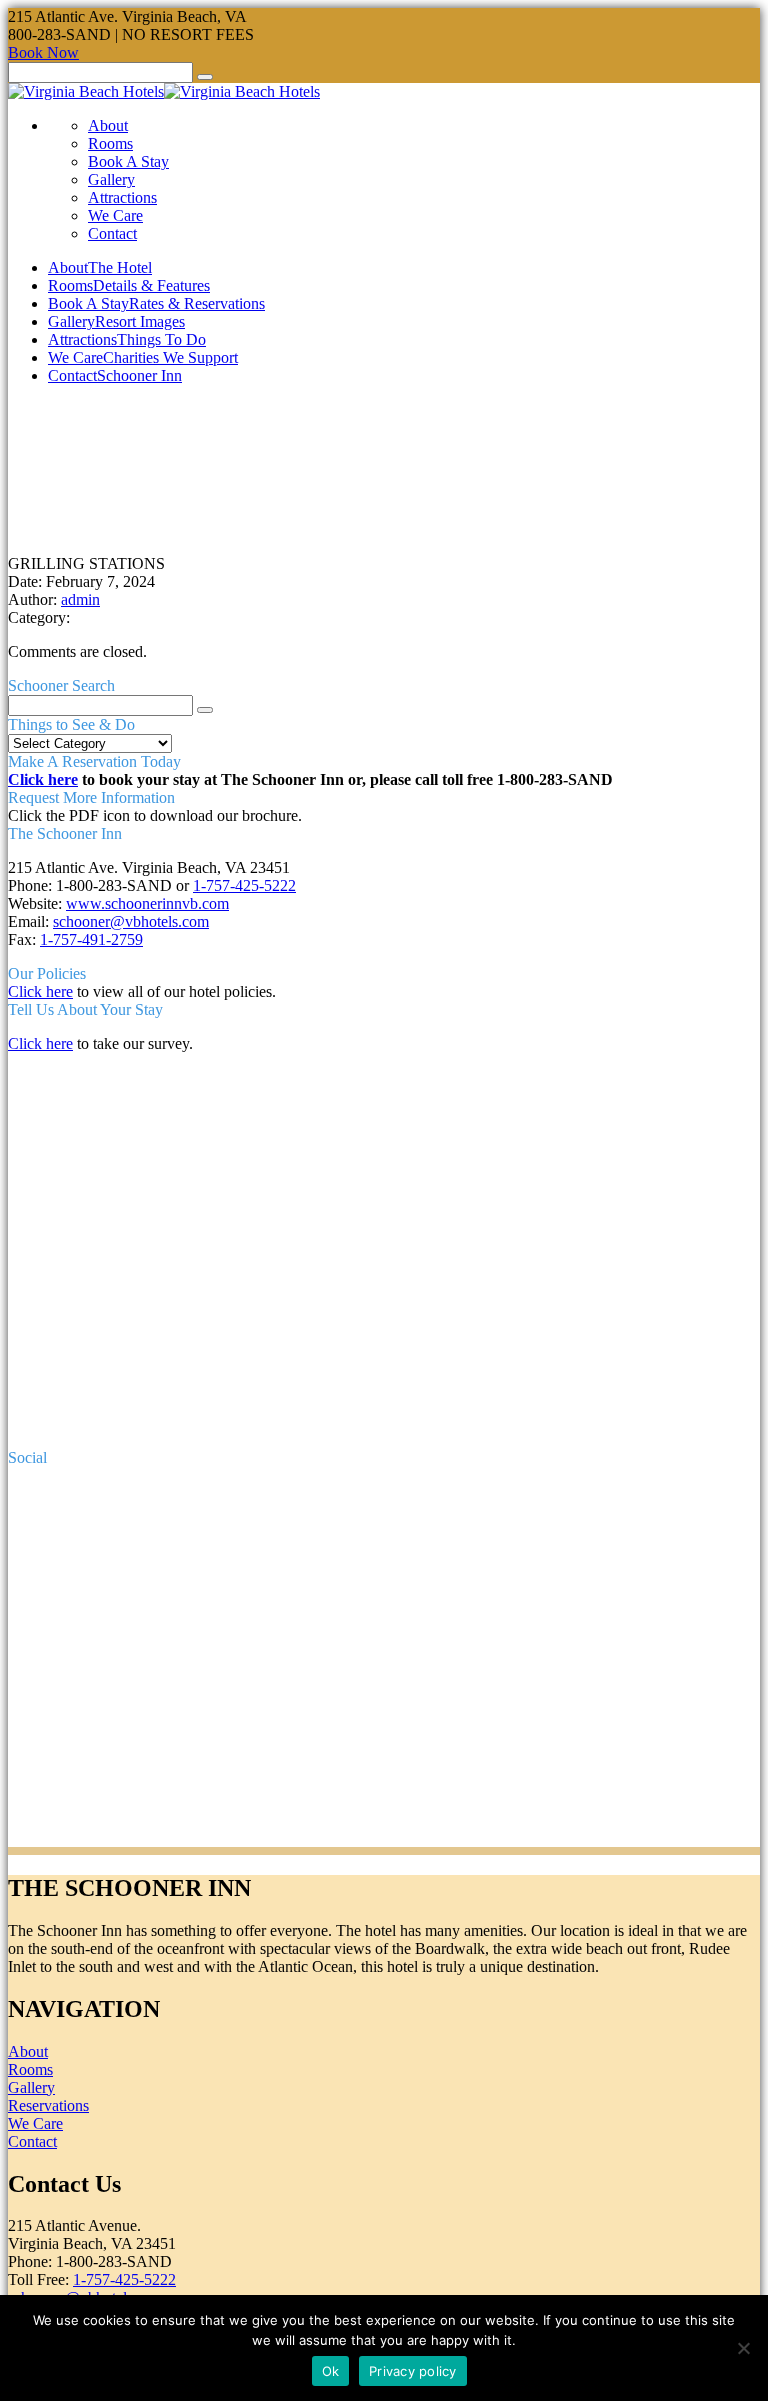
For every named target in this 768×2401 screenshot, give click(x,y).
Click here (43, 779)
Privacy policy (413, 2371)
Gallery (111, 179)
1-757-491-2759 (91, 939)
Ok (331, 2371)
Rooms (110, 143)
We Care (115, 215)
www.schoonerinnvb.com (147, 903)
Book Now (43, 52)
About (108, 125)
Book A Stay (128, 161)
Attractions (122, 197)
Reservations (48, 2105)
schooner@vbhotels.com (131, 921)
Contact (112, 233)
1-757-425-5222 (244, 885)
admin (80, 599)
